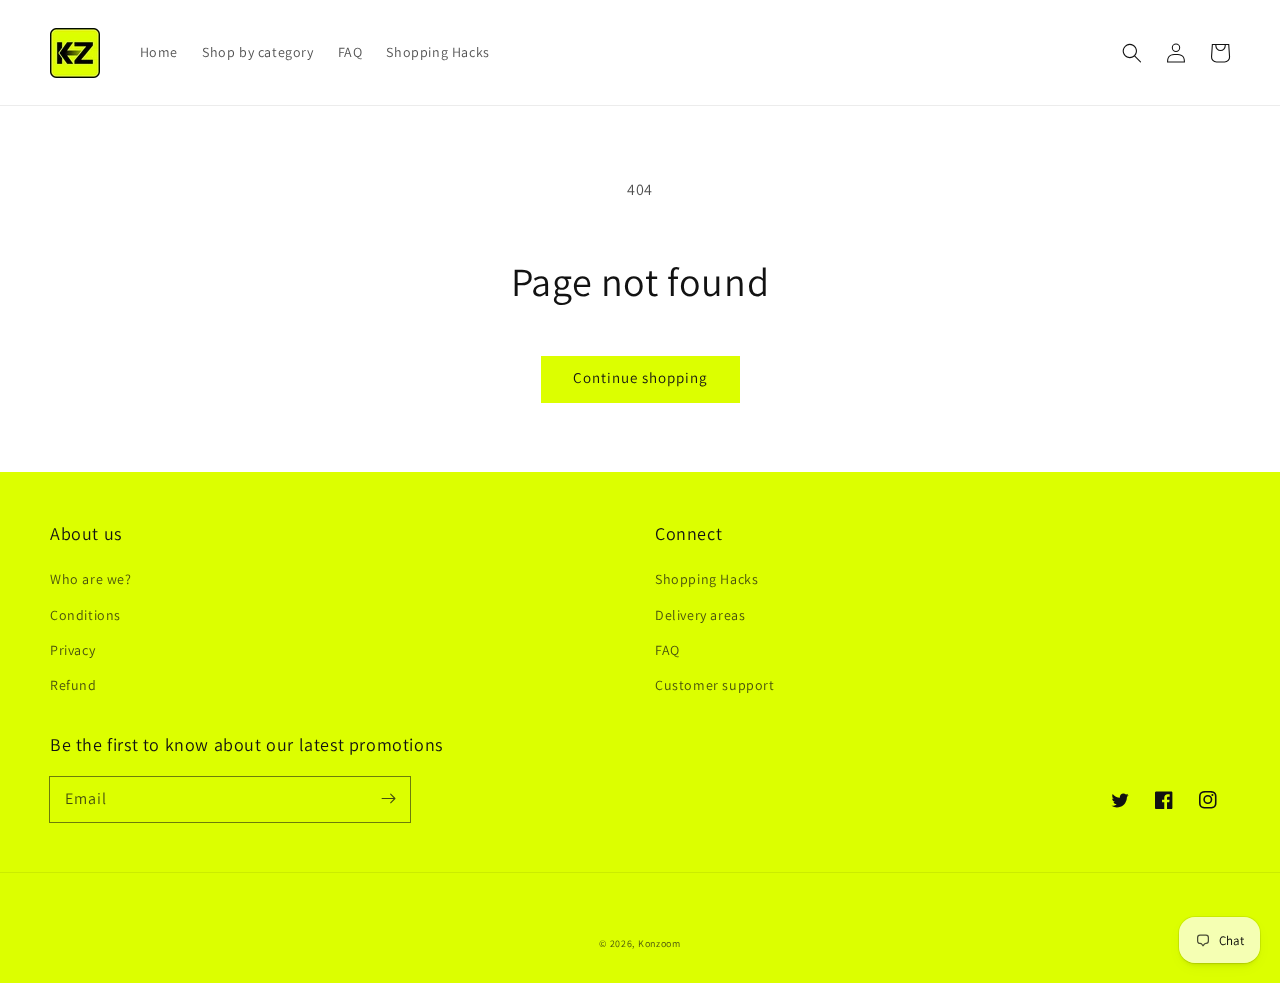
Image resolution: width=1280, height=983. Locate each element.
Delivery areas (700, 615)
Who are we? (91, 579)
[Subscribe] (388, 799)
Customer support (715, 685)
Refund (73, 685)
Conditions (85, 615)
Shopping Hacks (706, 579)
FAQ (667, 650)
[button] (1132, 53)
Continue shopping (640, 377)
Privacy (72, 650)
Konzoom (659, 943)
